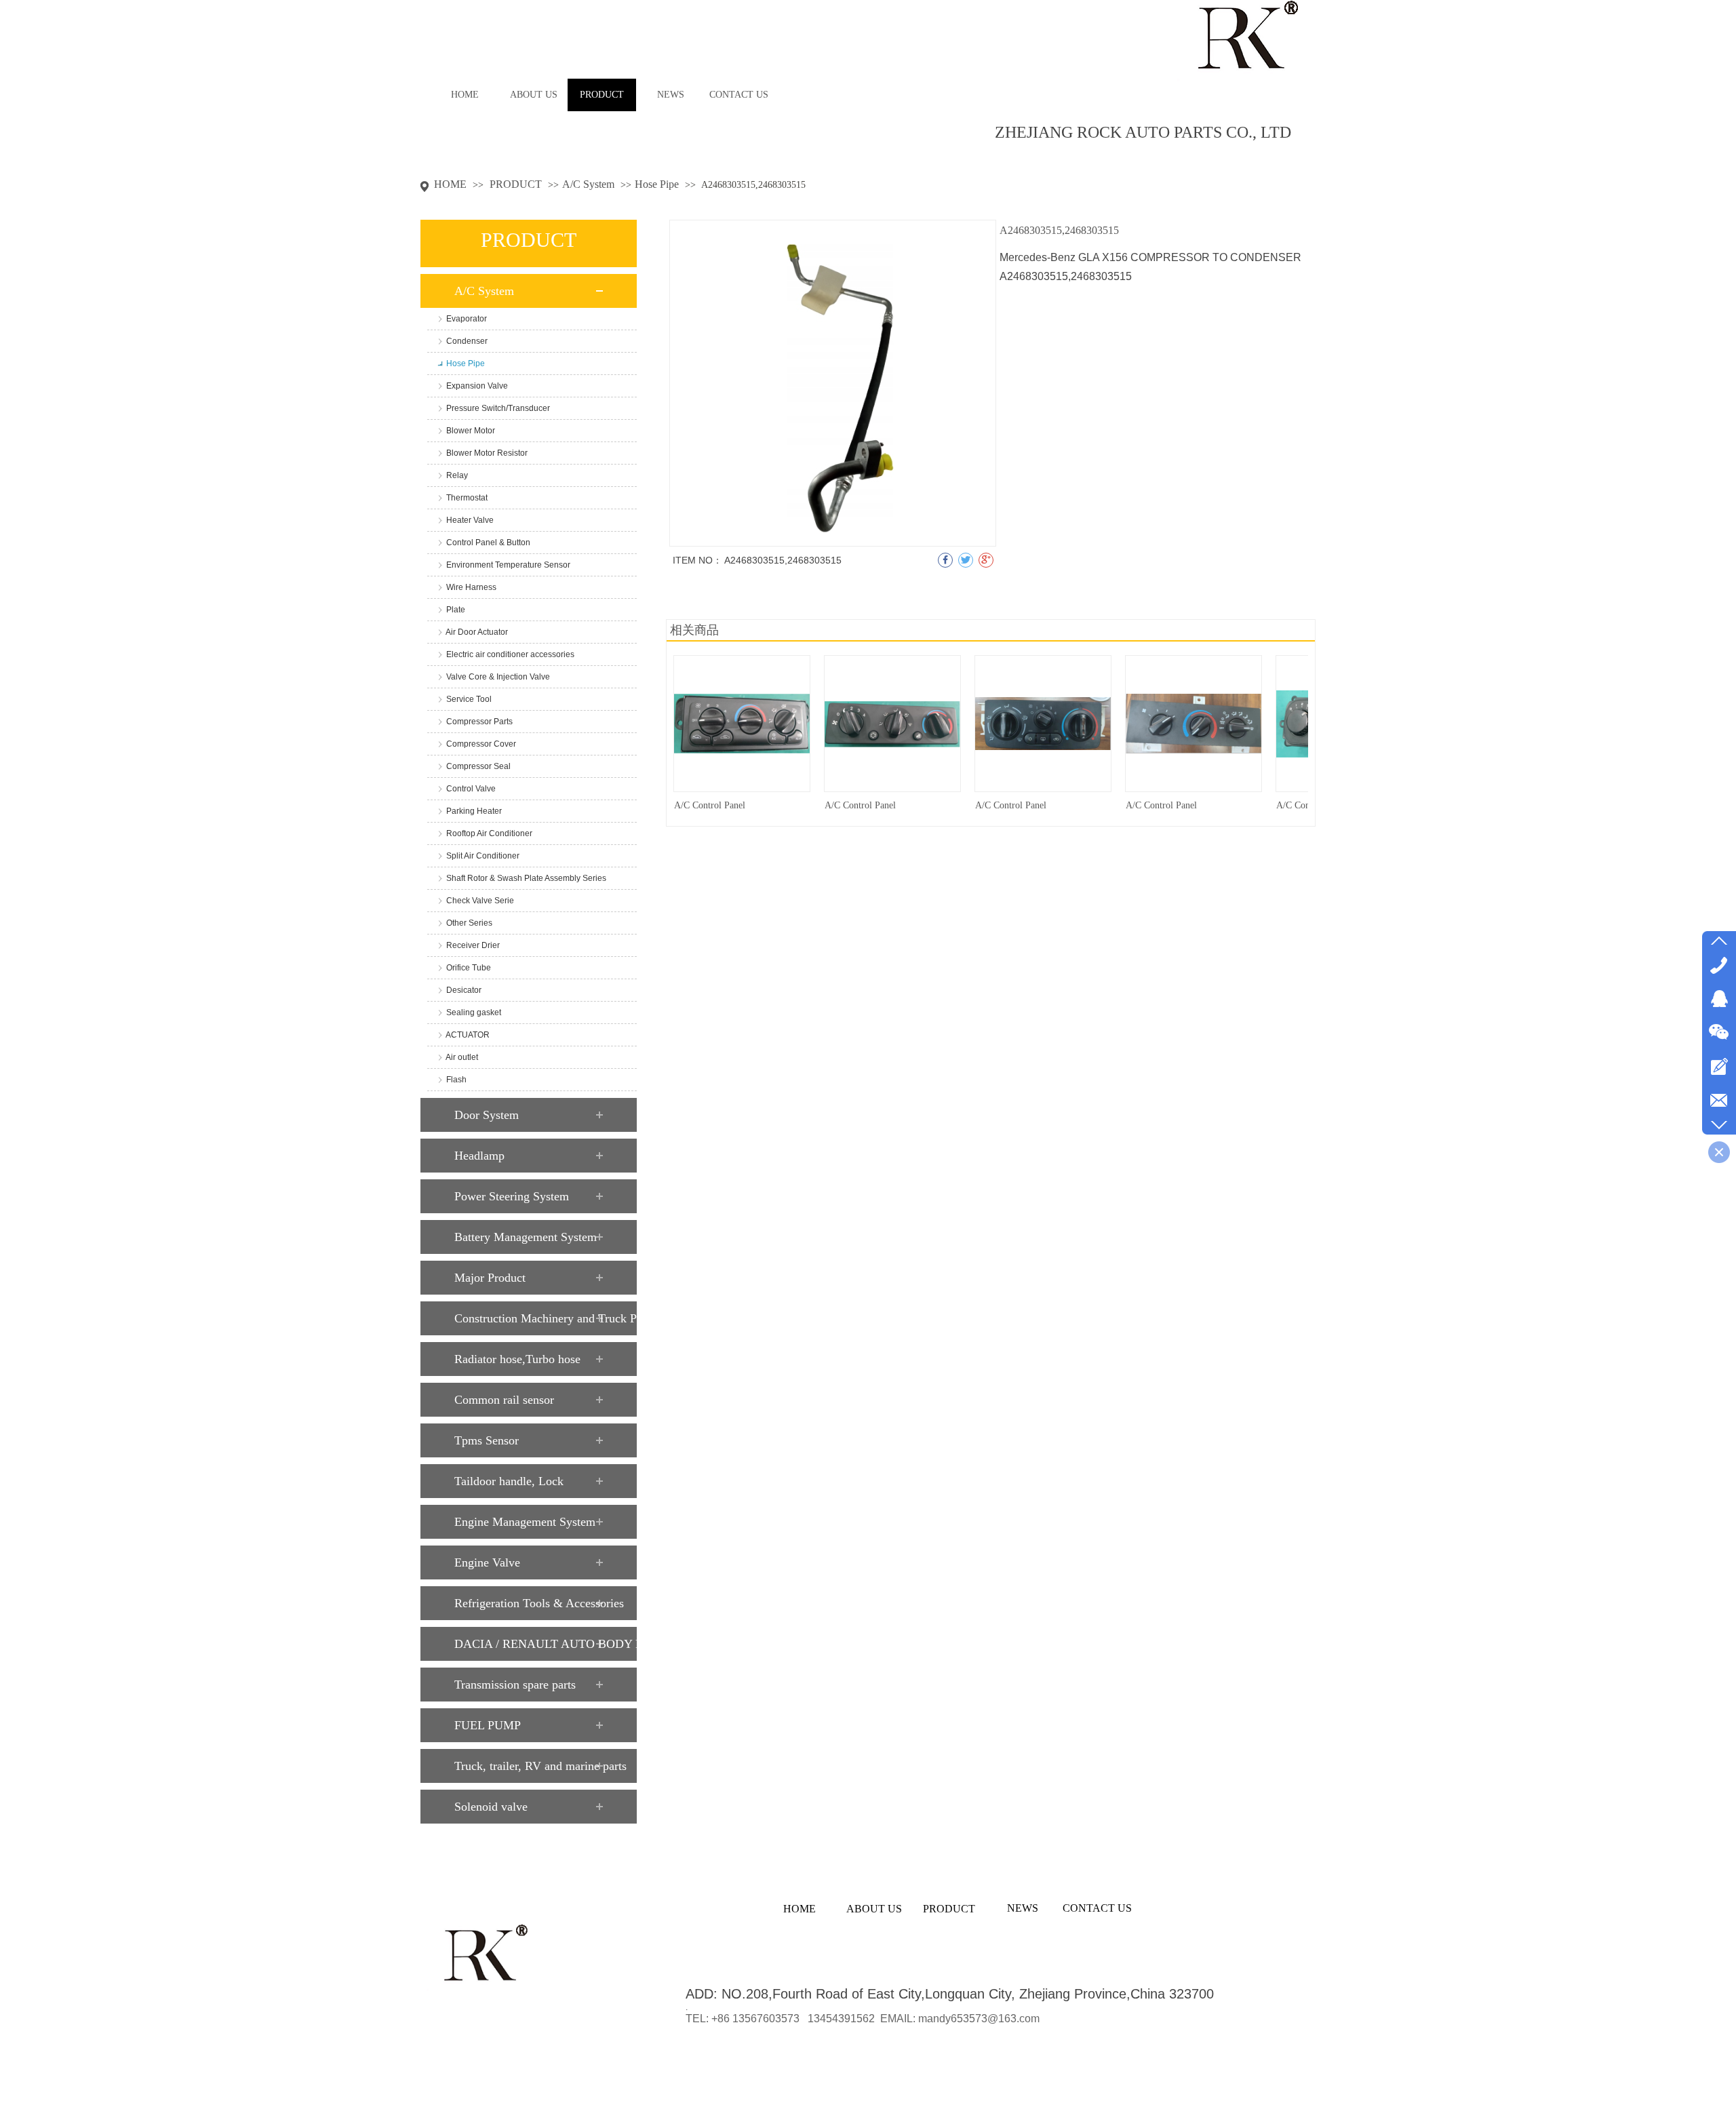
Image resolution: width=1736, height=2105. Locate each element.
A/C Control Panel (710, 805)
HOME (450, 184)
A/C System (588, 184)
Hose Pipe (657, 184)
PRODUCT (517, 184)
